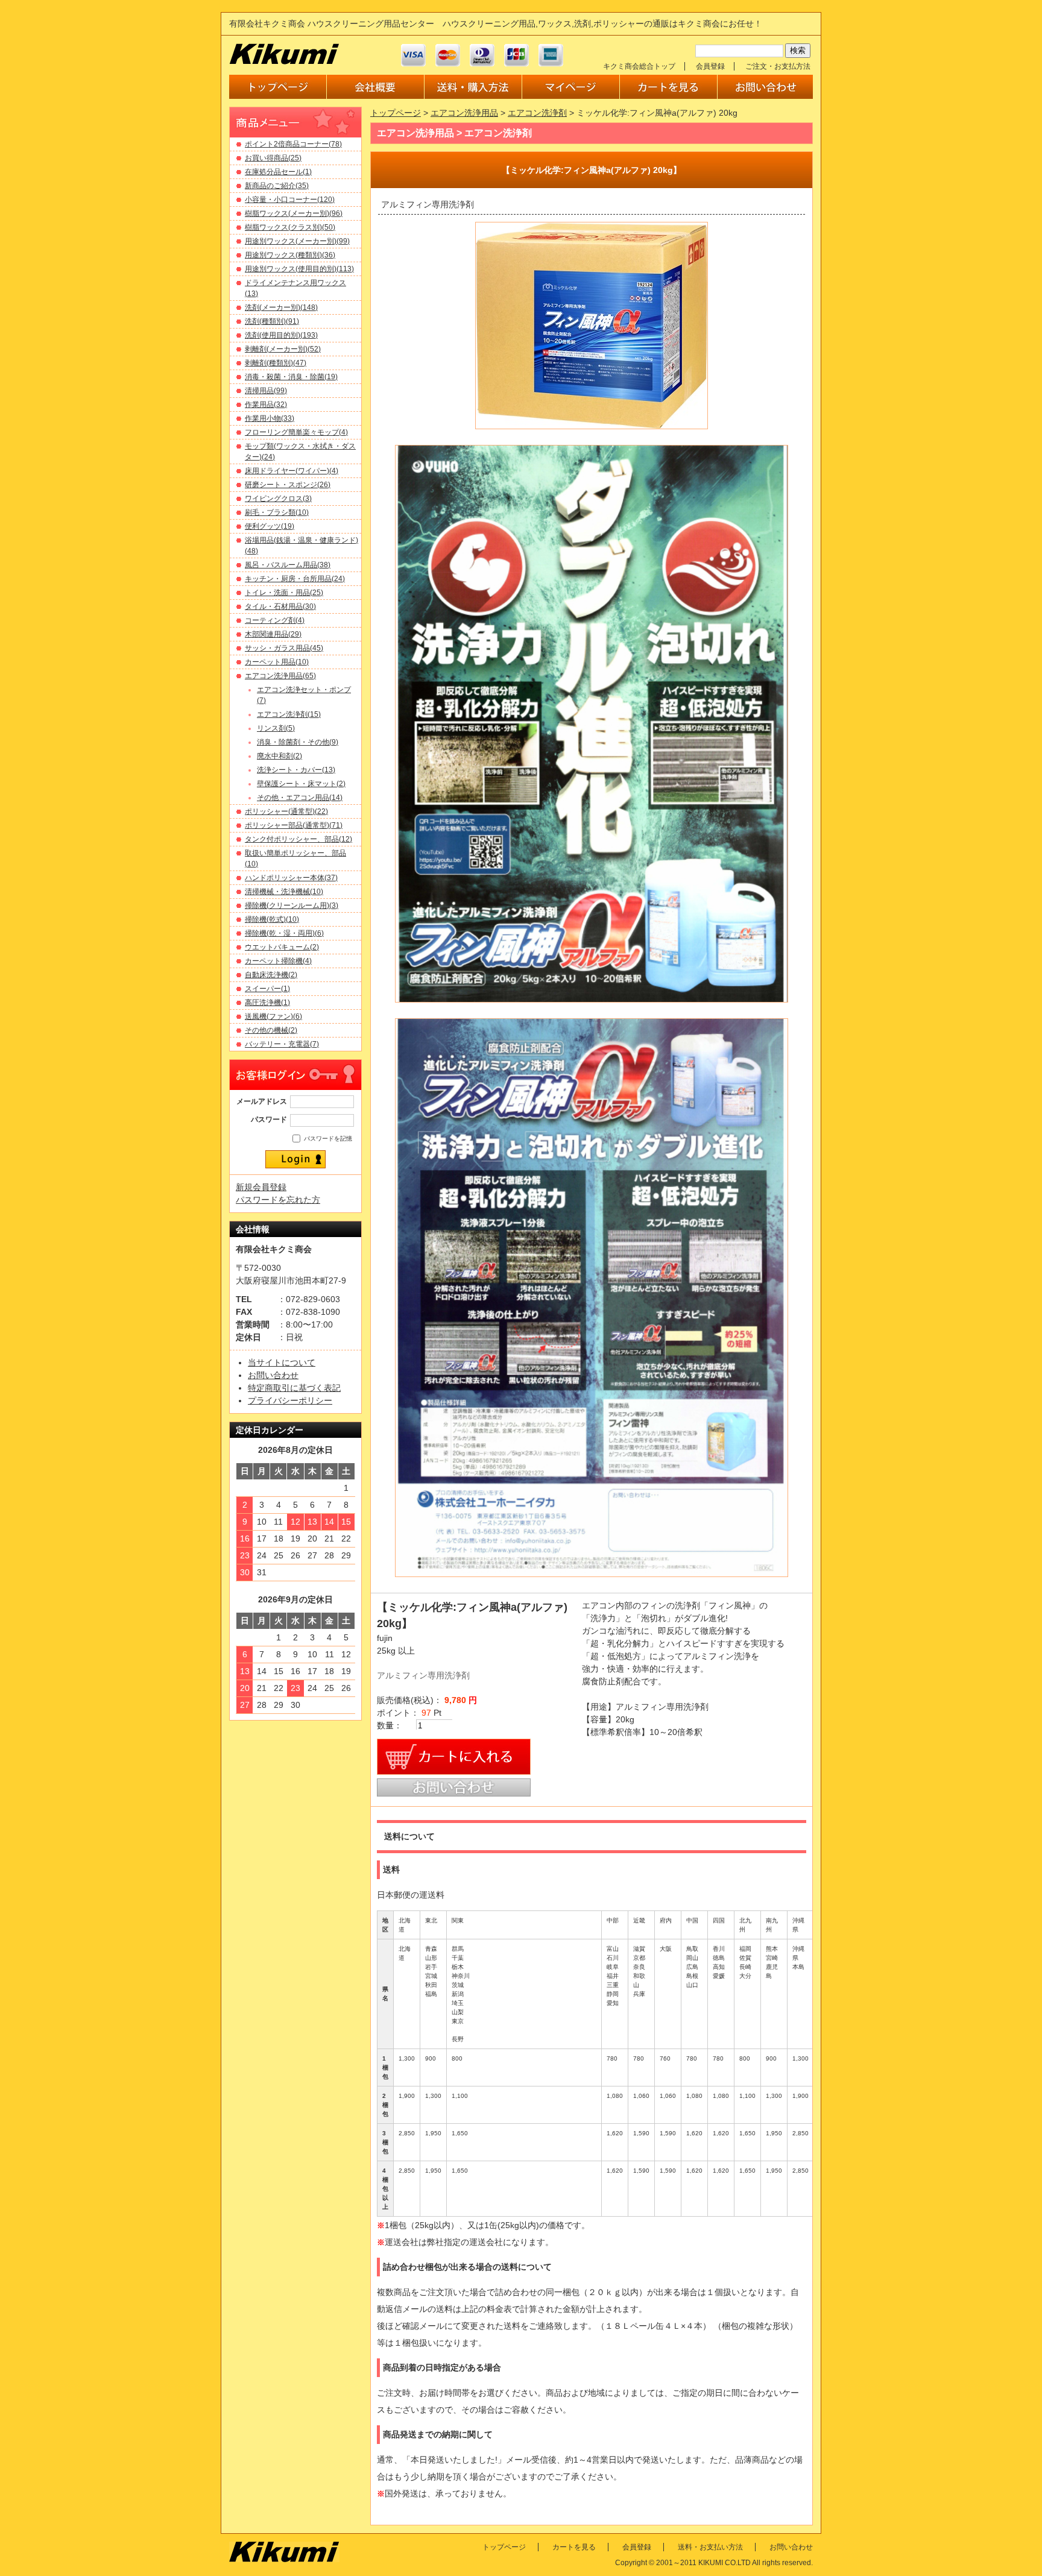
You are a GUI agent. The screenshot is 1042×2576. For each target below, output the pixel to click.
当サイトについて (282, 1362)
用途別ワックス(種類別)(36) (290, 255)
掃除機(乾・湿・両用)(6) (284, 933)
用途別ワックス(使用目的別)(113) (299, 269)
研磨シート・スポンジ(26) (288, 485)
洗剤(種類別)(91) (272, 321)
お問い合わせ (273, 1375)
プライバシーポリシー (290, 1400)
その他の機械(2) (271, 1030)
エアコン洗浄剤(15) (289, 714)
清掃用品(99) (266, 391)
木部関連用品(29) (273, 634)
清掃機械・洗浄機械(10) (284, 892)
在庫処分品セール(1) (278, 172)
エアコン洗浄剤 (537, 113)
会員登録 (710, 66)
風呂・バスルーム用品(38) (288, 565)
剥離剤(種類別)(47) (276, 363)
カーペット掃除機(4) (278, 961)
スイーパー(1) (267, 989)
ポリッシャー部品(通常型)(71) (294, 825)
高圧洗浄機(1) (267, 1003)
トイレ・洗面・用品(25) (284, 593)
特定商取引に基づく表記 (294, 1388)
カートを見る (574, 2547)
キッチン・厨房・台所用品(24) (295, 579)
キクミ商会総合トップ (639, 66)
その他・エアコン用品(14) (300, 798)
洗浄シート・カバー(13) (296, 770)
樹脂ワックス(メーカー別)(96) (294, 213)
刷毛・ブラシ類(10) (277, 512)
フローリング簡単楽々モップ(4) (296, 432)
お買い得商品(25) (273, 158)
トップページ (396, 113)
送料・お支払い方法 (710, 2547)
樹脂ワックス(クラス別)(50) (290, 227)
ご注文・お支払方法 (778, 66)
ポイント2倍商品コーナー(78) (293, 144)
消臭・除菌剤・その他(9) (298, 742)
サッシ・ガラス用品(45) (284, 648)
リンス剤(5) (276, 728)
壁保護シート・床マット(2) (301, 784)
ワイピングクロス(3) (278, 499)
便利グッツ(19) (270, 526)
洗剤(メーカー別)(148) (281, 307)
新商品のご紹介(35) (277, 186)
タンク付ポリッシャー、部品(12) (298, 839)
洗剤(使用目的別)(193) (281, 335)
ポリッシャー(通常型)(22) (286, 811)
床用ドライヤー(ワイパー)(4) (292, 471)
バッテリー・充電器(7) (282, 1044)
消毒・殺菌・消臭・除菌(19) (291, 377)
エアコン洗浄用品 (464, 113)
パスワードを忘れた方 (278, 1200)
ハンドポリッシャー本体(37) (291, 878)
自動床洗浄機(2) (271, 975)
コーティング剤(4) (275, 620)
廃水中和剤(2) (279, 756)
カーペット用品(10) (277, 662)
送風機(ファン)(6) (273, 1016)
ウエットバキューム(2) (282, 947)
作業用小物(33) (270, 418)
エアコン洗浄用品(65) (280, 676)
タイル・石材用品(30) (280, 606)
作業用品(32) (266, 405)
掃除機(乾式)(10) (272, 919)
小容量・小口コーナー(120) (290, 200)
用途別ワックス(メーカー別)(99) (297, 241)
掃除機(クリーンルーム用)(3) (292, 905)
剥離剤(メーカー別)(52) (283, 349)
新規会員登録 (261, 1187)
